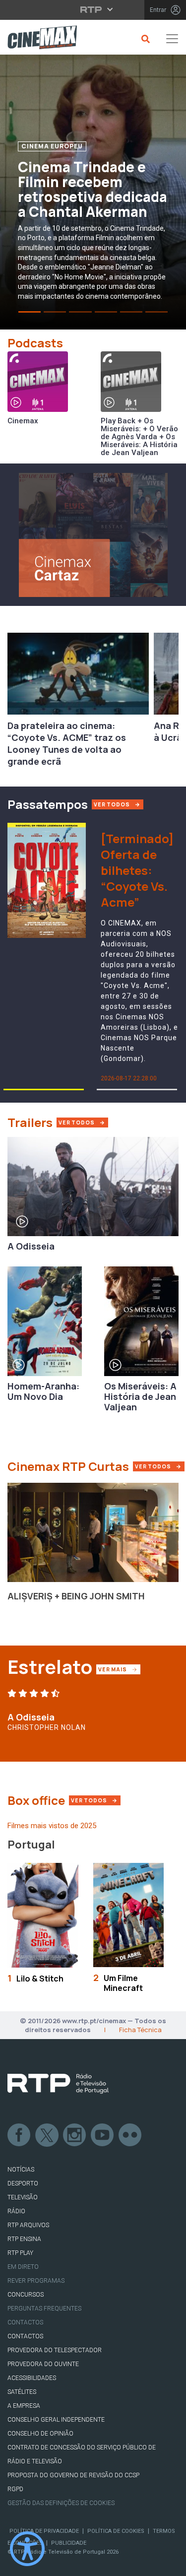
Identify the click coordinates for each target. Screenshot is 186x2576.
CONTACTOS (25, 2336)
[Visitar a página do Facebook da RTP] (19, 2135)
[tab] (30, 312)
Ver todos (159, 1466)
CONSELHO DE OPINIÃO (40, 2434)
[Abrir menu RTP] (93, 9)
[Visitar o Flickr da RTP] (130, 2135)
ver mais (119, 1669)
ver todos (113, 804)
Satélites (22, 2392)
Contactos (25, 2322)
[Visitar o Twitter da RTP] (47, 2135)
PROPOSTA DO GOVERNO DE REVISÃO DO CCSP (73, 2475)
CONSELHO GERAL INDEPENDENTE (56, 2420)
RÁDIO (16, 2211)
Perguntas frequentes (44, 2309)
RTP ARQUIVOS (28, 2225)
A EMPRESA (24, 2406)
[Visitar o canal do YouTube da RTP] (103, 2135)
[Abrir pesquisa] (144, 39)
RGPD (15, 2489)
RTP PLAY (20, 2253)
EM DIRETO (23, 2267)
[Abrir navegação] (172, 39)
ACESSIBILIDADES (32, 2378)
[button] (47, 1090)
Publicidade (69, 2543)
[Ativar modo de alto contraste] (27, 2549)
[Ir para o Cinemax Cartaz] (93, 534)
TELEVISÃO (23, 2197)
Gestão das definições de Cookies (61, 2503)
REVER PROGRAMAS (36, 2281)
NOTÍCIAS (21, 2170)
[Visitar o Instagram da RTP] (75, 2135)
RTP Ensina (24, 2239)
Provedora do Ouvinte (43, 2364)
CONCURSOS (26, 2295)
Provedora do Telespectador (55, 2350)
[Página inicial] (38, 39)
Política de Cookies (116, 2531)
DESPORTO (23, 2183)
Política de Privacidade (44, 2531)
